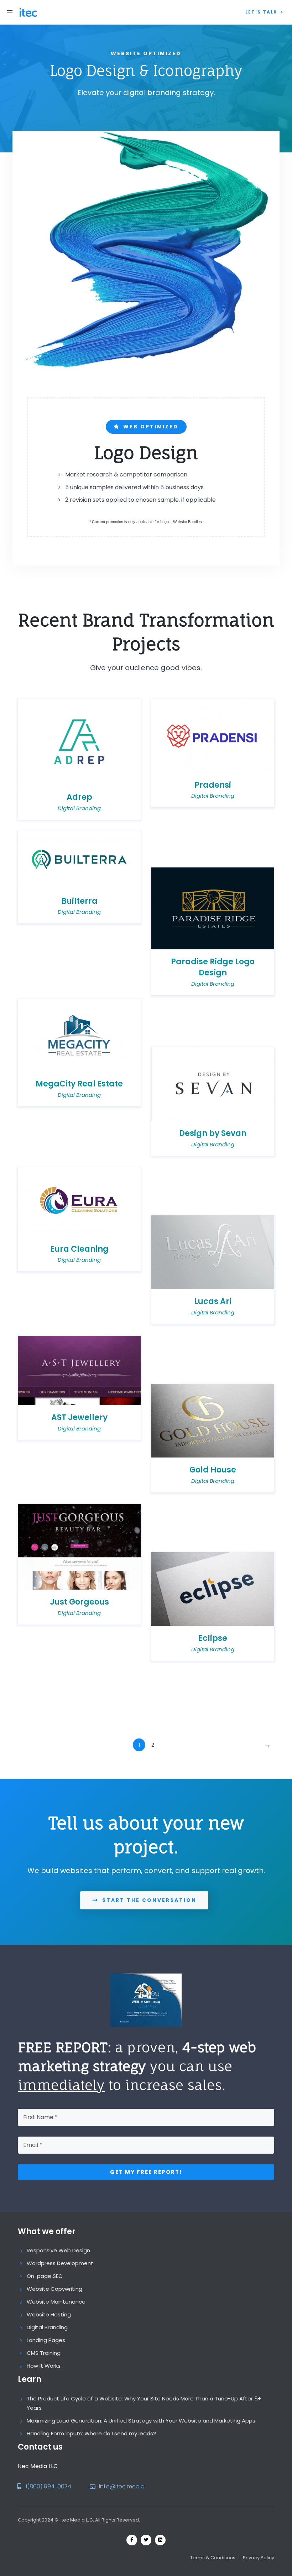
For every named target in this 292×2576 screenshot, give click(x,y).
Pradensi (213, 785)
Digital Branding (79, 808)
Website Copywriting (54, 2289)
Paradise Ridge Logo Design (213, 967)
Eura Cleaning (79, 1249)
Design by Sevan (213, 1133)
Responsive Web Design (58, 2250)
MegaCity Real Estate (79, 1084)
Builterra (79, 901)
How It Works (44, 2366)
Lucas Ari (213, 1301)
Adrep (79, 797)
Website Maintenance (56, 2302)
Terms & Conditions (213, 2558)
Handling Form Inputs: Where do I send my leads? (91, 2433)
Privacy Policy (259, 2558)
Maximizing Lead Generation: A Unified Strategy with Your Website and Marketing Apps (141, 2421)
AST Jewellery (79, 1417)
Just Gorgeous (79, 1602)
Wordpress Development (60, 2263)
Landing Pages (46, 2340)
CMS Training (44, 2353)
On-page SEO (45, 2276)
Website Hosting (49, 2314)
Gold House (213, 1470)
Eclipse (213, 1638)
